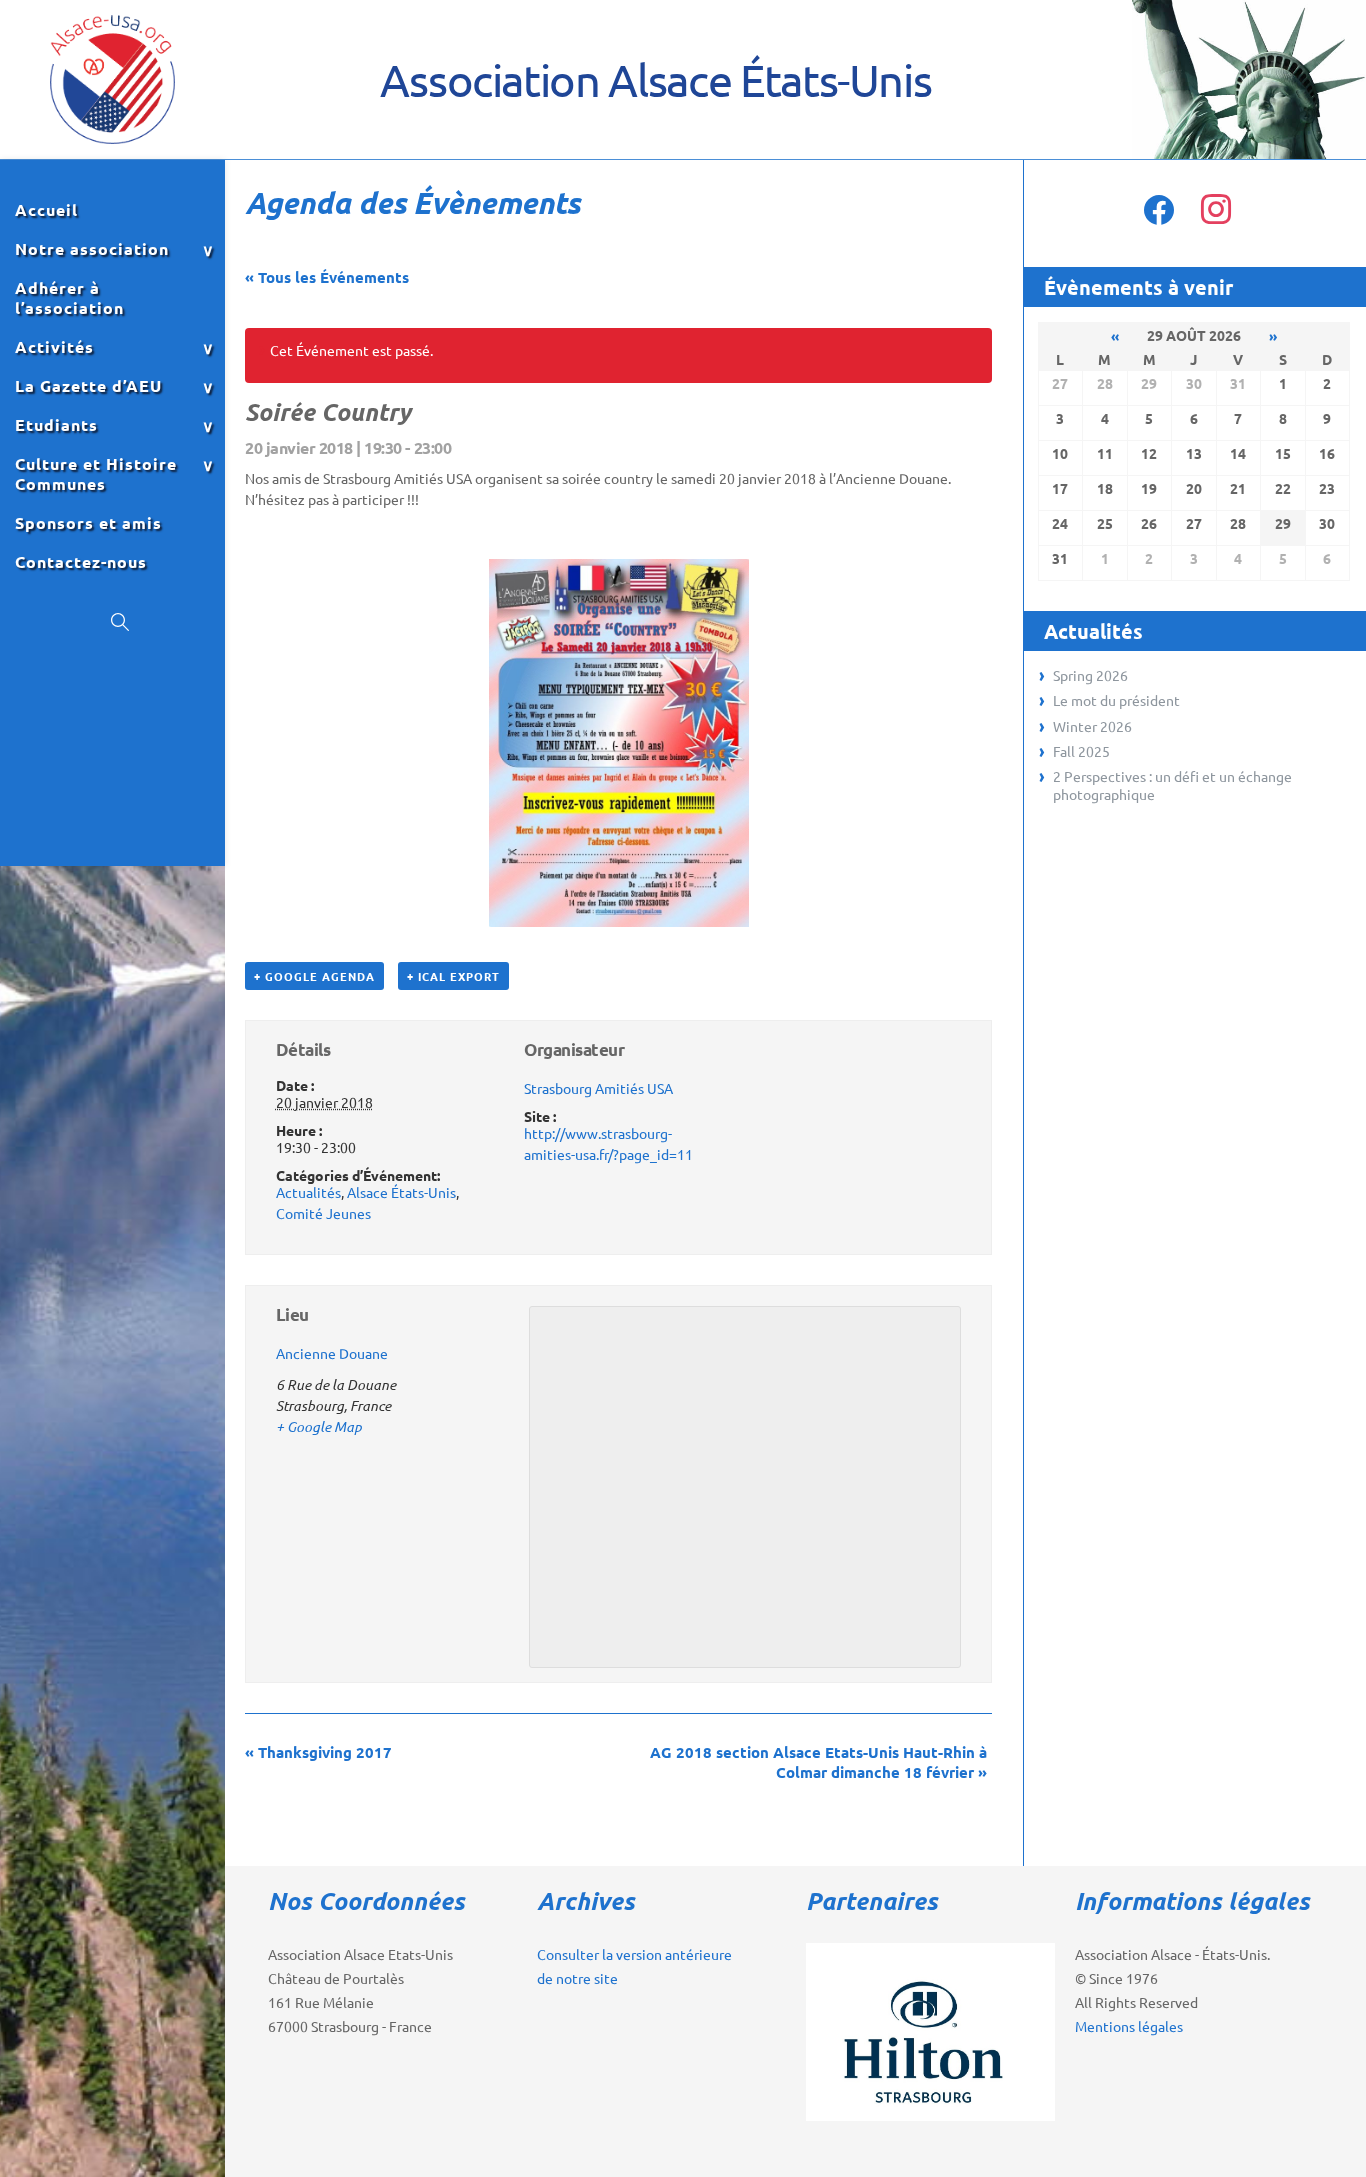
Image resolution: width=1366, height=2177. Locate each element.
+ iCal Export (453, 976)
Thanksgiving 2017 (318, 1752)
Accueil (46, 210)
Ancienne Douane (332, 1353)
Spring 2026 (1090, 675)
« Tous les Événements (327, 277)
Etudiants (56, 425)
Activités (54, 347)
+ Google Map (319, 1426)
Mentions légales (1129, 2026)
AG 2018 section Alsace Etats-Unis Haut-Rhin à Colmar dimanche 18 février (818, 1762)
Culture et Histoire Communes (96, 474)
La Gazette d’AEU (88, 386)
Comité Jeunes (323, 1213)
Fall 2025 (1081, 751)
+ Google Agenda (314, 976)
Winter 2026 (1092, 726)
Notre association (92, 249)
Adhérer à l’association (69, 298)
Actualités (308, 1192)
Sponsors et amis (88, 523)
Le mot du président (1116, 700)
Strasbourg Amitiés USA (598, 1088)
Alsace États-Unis (401, 1192)
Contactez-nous (81, 562)
